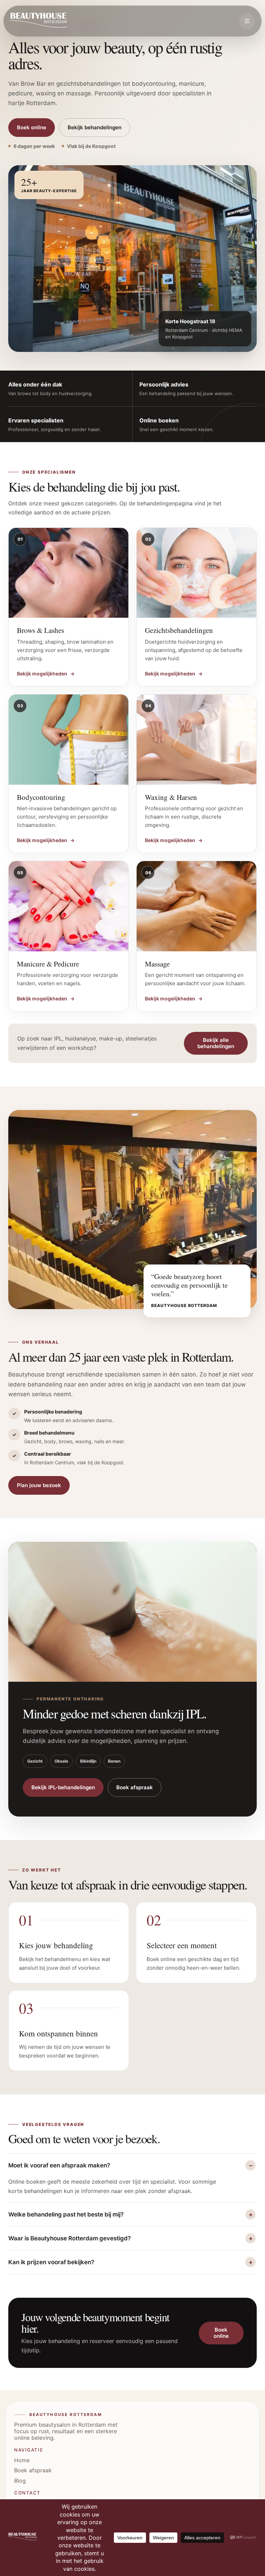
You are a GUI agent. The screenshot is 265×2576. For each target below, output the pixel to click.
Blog (20, 2481)
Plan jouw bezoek (39, 1485)
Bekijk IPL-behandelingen (63, 1787)
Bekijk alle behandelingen (216, 1043)
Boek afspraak (135, 1787)
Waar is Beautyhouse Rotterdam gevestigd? (70, 2238)
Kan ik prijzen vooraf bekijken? (51, 2262)
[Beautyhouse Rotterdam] (39, 21)
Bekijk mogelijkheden (46, 674)
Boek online (32, 127)
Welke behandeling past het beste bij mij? (66, 2214)
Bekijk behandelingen (95, 127)
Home (22, 2460)
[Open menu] (247, 21)
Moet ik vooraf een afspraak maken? (59, 2165)
